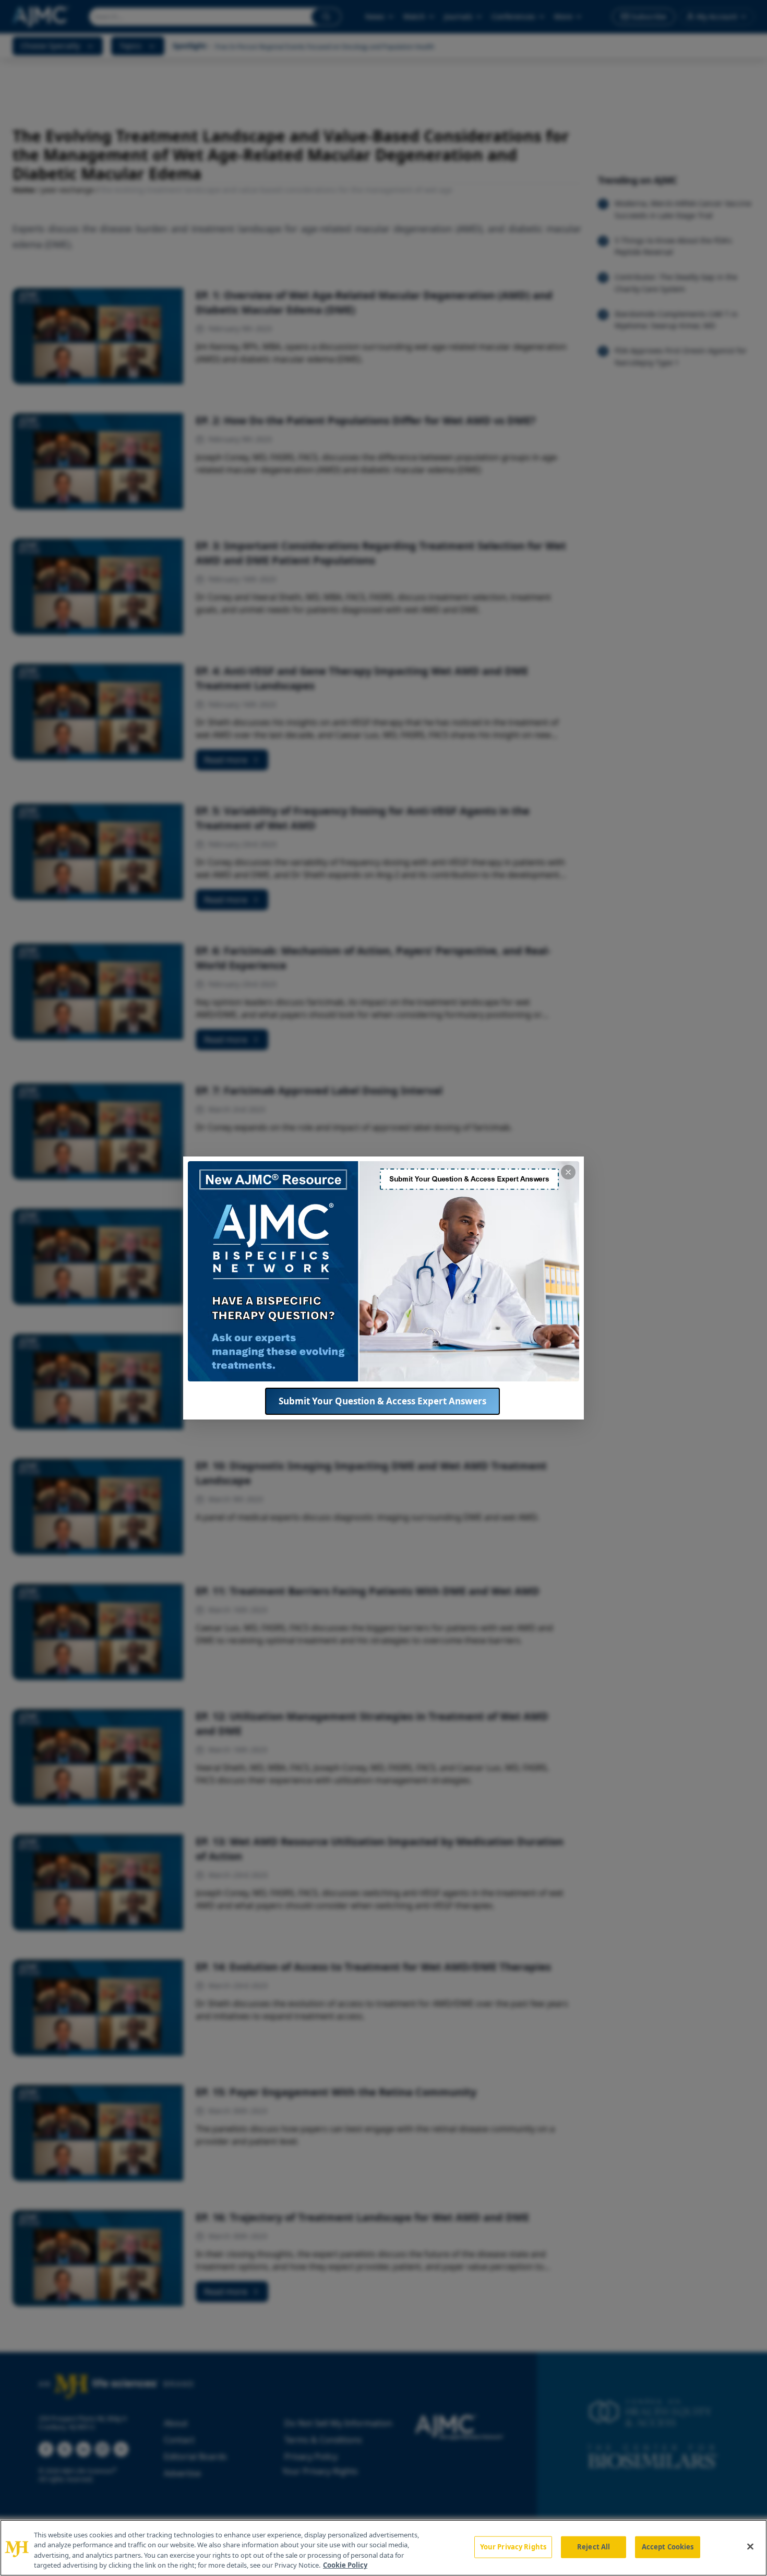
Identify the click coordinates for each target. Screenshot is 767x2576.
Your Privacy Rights (513, 2547)
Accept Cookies (668, 2547)
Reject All (594, 2547)
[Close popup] (568, 1172)
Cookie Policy (345, 2565)
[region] (383, 2548)
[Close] (750, 2546)
